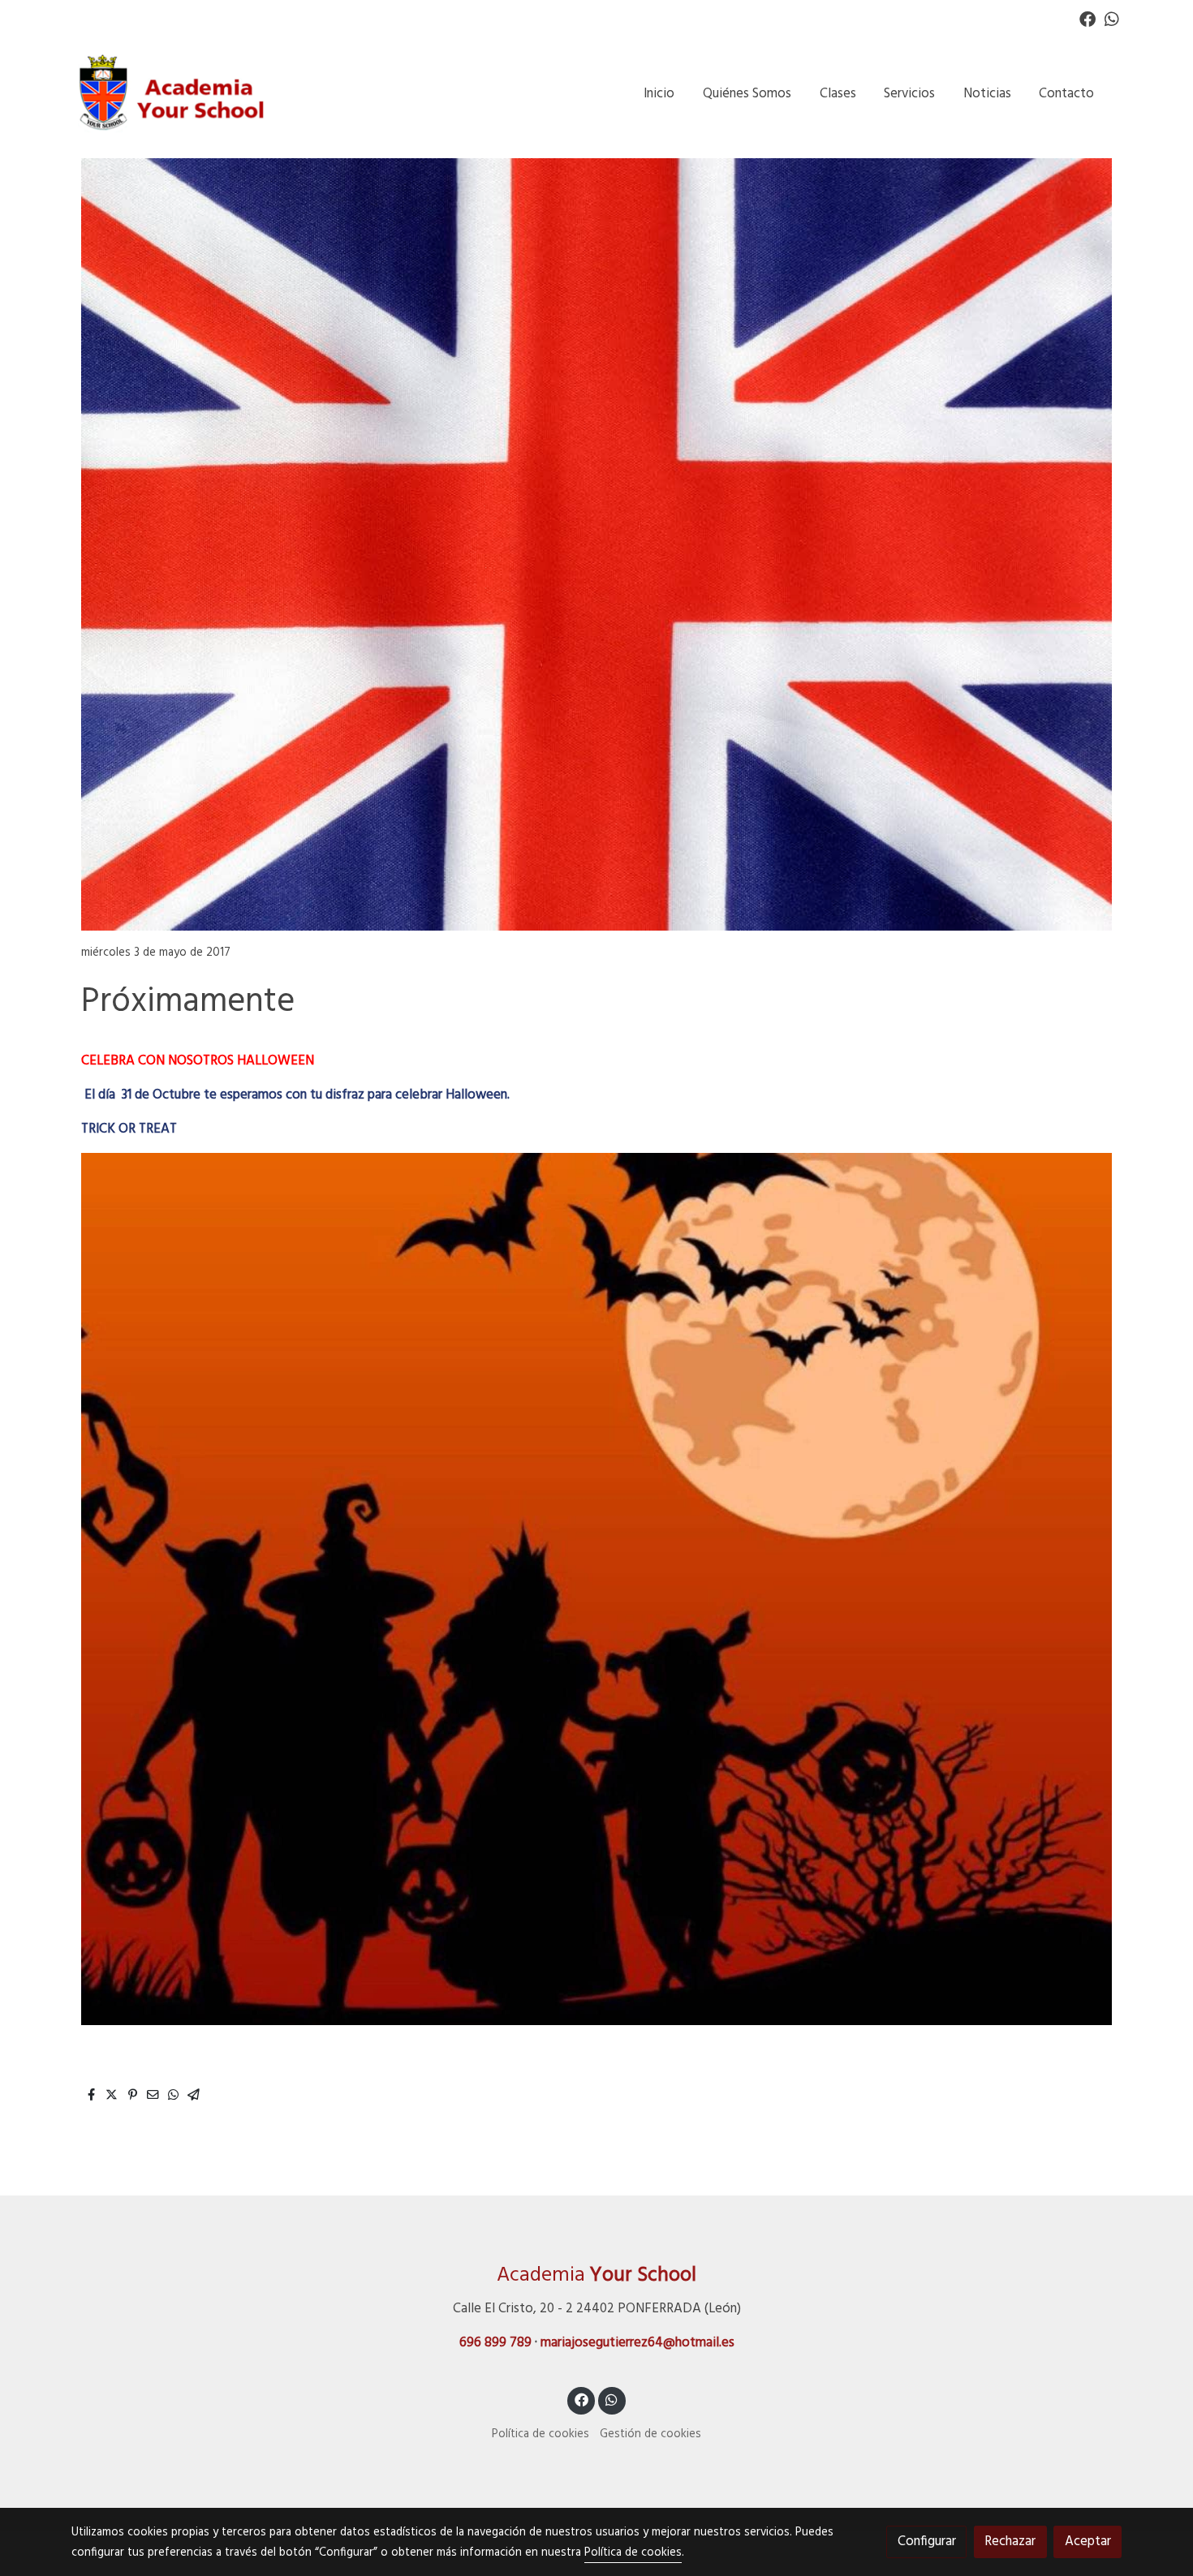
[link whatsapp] (1112, 18)
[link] (175, 94)
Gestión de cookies (650, 2434)
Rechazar (1010, 2542)
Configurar (927, 2542)
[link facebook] (1087, 18)
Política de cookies (541, 2434)
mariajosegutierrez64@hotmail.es (637, 2343)
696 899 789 (495, 2343)
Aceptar (1088, 2542)
